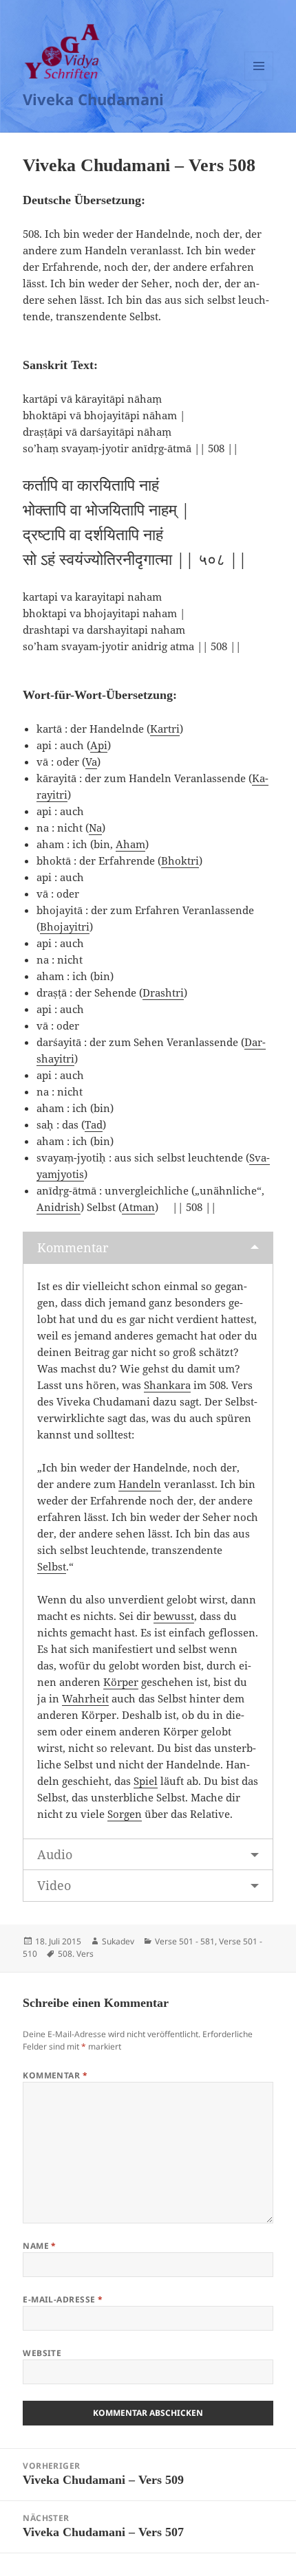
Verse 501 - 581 (185, 1941)
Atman (138, 1207)
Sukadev (118, 1941)
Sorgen (125, 1814)
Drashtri (163, 992)
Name (40, 2246)
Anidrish (59, 1207)
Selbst (52, 1566)
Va (91, 762)
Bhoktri (180, 860)
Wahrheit (85, 1698)
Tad (94, 1124)
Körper (121, 1682)
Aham (130, 844)
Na (95, 828)
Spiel (146, 1781)
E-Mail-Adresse (63, 2299)
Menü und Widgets (259, 80)
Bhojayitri (65, 926)
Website (42, 2353)
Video (54, 1885)
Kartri (165, 729)
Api (99, 745)
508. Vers (76, 1954)
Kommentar (73, 1247)
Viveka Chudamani (93, 99)
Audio (55, 1854)
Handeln (140, 1484)
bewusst (174, 1616)
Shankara (167, 1385)
